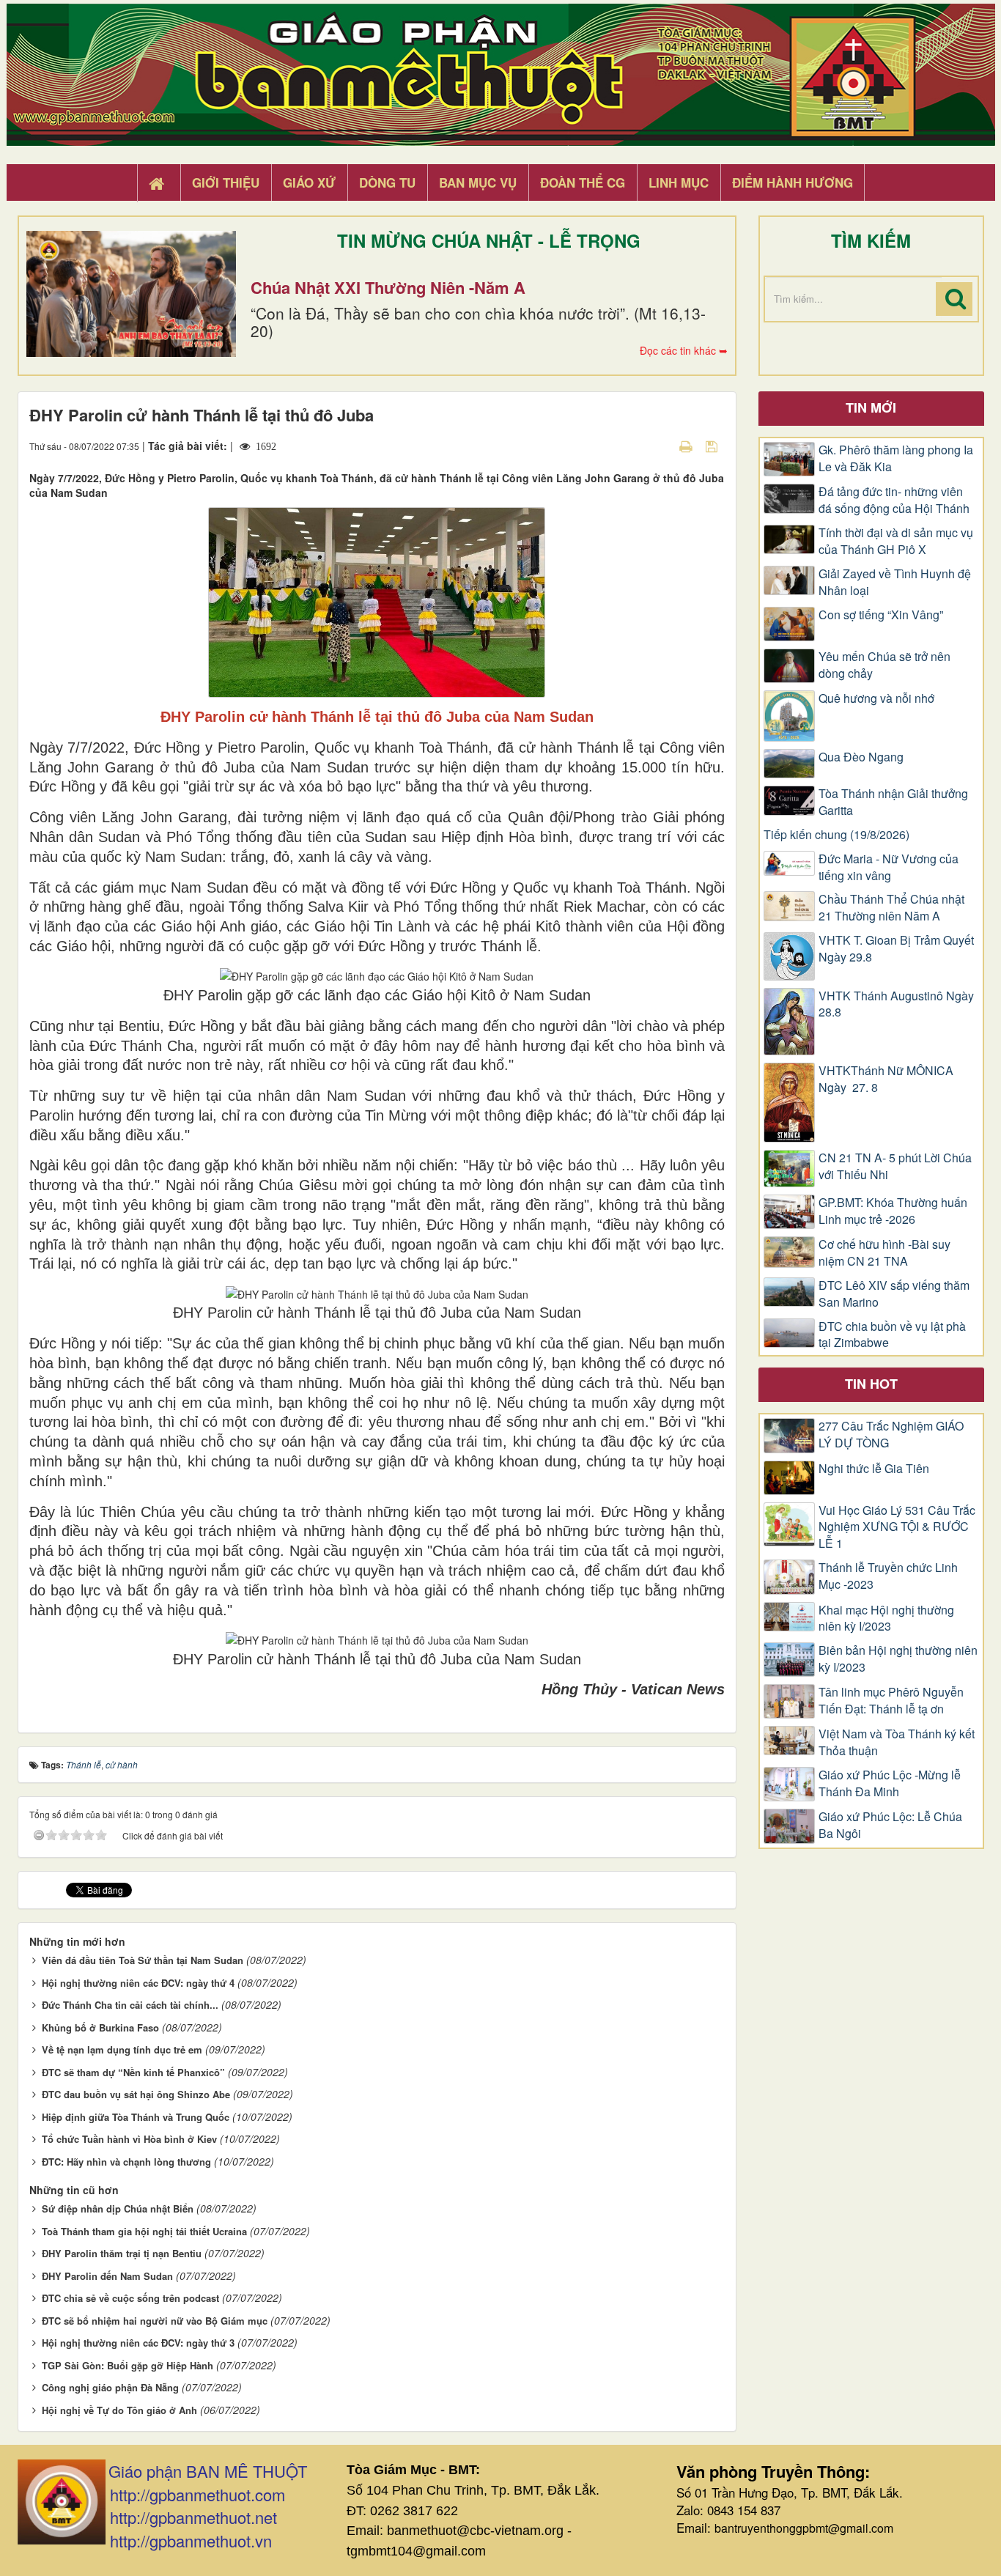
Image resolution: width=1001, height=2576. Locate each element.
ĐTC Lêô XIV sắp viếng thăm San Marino (894, 1294)
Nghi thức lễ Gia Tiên (874, 1469)
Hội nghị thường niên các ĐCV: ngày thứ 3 (138, 2343)
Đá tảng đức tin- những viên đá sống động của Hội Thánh (894, 500)
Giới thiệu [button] (226, 182)
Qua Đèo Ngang (861, 757)
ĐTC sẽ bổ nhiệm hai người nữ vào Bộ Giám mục (155, 2321)
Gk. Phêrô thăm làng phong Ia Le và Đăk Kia (896, 458)
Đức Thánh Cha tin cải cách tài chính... (130, 2005)
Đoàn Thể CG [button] (583, 182)
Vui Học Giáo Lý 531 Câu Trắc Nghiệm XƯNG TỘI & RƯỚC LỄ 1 (897, 1527)
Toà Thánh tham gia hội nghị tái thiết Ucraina (144, 2231)
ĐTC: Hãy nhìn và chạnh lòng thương (126, 2162)
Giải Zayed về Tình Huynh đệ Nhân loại (895, 582)
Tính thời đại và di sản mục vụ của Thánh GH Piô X (896, 541)
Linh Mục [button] (679, 182)
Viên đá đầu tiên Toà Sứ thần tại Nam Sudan (143, 1960)
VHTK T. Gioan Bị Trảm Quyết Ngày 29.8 (896, 949)
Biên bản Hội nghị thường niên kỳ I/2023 (898, 1659)
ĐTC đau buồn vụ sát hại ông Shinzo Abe (136, 2094)
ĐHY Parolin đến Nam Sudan (107, 2276)
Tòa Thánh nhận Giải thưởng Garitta (893, 802)
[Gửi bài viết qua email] (660, 446)
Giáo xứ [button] (309, 182)
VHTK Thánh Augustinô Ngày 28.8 (896, 1004)
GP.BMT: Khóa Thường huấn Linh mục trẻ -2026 (893, 1211)
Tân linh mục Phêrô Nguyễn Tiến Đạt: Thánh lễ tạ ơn (891, 1701)
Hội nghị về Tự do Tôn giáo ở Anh (119, 2410)
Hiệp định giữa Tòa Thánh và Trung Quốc (136, 2117)
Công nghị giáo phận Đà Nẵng (110, 2387)
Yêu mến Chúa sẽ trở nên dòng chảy (884, 665)
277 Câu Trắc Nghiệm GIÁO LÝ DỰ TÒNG (891, 1435)
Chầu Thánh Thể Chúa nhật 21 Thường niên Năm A (891, 908)
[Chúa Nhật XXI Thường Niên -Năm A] (131, 294)
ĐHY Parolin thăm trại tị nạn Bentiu (122, 2253)
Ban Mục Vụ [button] (478, 182)
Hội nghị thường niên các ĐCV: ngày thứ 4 (138, 1983)
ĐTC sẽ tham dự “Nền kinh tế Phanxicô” (133, 2072)
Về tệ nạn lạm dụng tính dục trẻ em (122, 2049)
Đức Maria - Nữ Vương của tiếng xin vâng (889, 867)
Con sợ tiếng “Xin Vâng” (881, 615)
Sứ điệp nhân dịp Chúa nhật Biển (118, 2208)
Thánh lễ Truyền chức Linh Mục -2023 (888, 1576)
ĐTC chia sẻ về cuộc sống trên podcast (130, 2298)
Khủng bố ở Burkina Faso (100, 2027)
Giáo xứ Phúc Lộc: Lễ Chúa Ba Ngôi (890, 1825)
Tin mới (871, 407)
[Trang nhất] (158, 183)
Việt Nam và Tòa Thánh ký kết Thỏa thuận (897, 1742)
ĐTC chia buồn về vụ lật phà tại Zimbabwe (892, 1335)
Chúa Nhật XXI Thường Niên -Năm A (388, 287)
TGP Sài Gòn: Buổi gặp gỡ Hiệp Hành (128, 2365)
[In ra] (687, 446)
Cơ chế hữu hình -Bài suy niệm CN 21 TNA (884, 1253)
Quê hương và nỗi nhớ (876, 698)
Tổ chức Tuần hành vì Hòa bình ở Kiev (129, 2139)
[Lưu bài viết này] (713, 446)
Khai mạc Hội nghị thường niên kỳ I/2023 (886, 1619)
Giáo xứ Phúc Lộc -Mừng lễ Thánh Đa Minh (890, 1783)
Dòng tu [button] (387, 182)
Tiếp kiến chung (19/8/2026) (836, 835)
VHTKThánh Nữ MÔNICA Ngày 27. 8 (886, 1079)
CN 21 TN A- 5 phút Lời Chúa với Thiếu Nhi (895, 1166)
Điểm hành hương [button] (793, 182)
